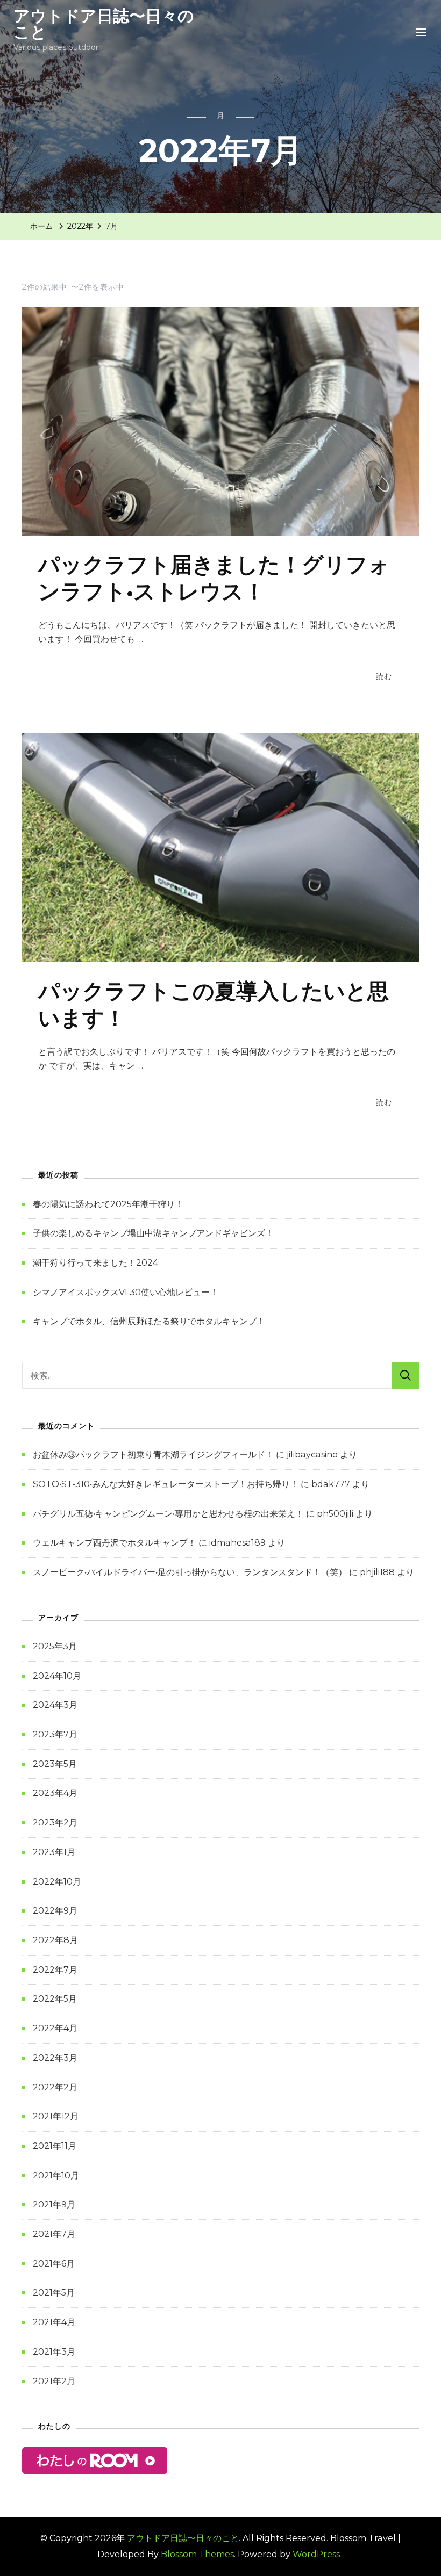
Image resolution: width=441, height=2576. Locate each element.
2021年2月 (54, 2381)
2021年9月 (54, 2205)
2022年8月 (55, 1940)
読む (384, 676)
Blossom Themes (197, 2554)
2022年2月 (55, 2087)
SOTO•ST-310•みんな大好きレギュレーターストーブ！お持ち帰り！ (166, 1484)
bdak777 (331, 1484)
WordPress (316, 2554)
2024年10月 (57, 1676)
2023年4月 (55, 1793)
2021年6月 (54, 2264)
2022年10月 (57, 1882)
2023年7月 (55, 1734)
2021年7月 (54, 2234)
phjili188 (377, 1572)
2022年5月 (55, 1999)
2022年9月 (55, 1911)
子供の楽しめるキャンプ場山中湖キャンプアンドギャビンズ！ (153, 1233)
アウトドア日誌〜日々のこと (104, 24)
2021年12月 (56, 2116)
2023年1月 (54, 1852)
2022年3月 (55, 2058)
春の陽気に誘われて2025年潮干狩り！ (108, 1204)
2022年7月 (55, 1970)
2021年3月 (54, 2352)
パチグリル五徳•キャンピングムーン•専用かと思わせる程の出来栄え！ (168, 1514)
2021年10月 (56, 2175)
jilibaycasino (312, 1455)
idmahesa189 (237, 1543)
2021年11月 (55, 2146)
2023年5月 (55, 1764)
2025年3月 (55, 1646)
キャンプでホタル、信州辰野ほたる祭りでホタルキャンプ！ (149, 1321)
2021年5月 (54, 2293)
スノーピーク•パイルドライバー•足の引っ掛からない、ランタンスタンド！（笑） (190, 1572)
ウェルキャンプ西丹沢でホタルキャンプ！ (115, 1543)
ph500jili (335, 1514)
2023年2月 (55, 1823)
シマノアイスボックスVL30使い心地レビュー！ (126, 1292)
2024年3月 (55, 1705)
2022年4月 (55, 2028)
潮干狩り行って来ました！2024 (95, 1263)
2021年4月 (54, 2322)
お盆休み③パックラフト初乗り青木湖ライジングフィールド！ (153, 1455)
